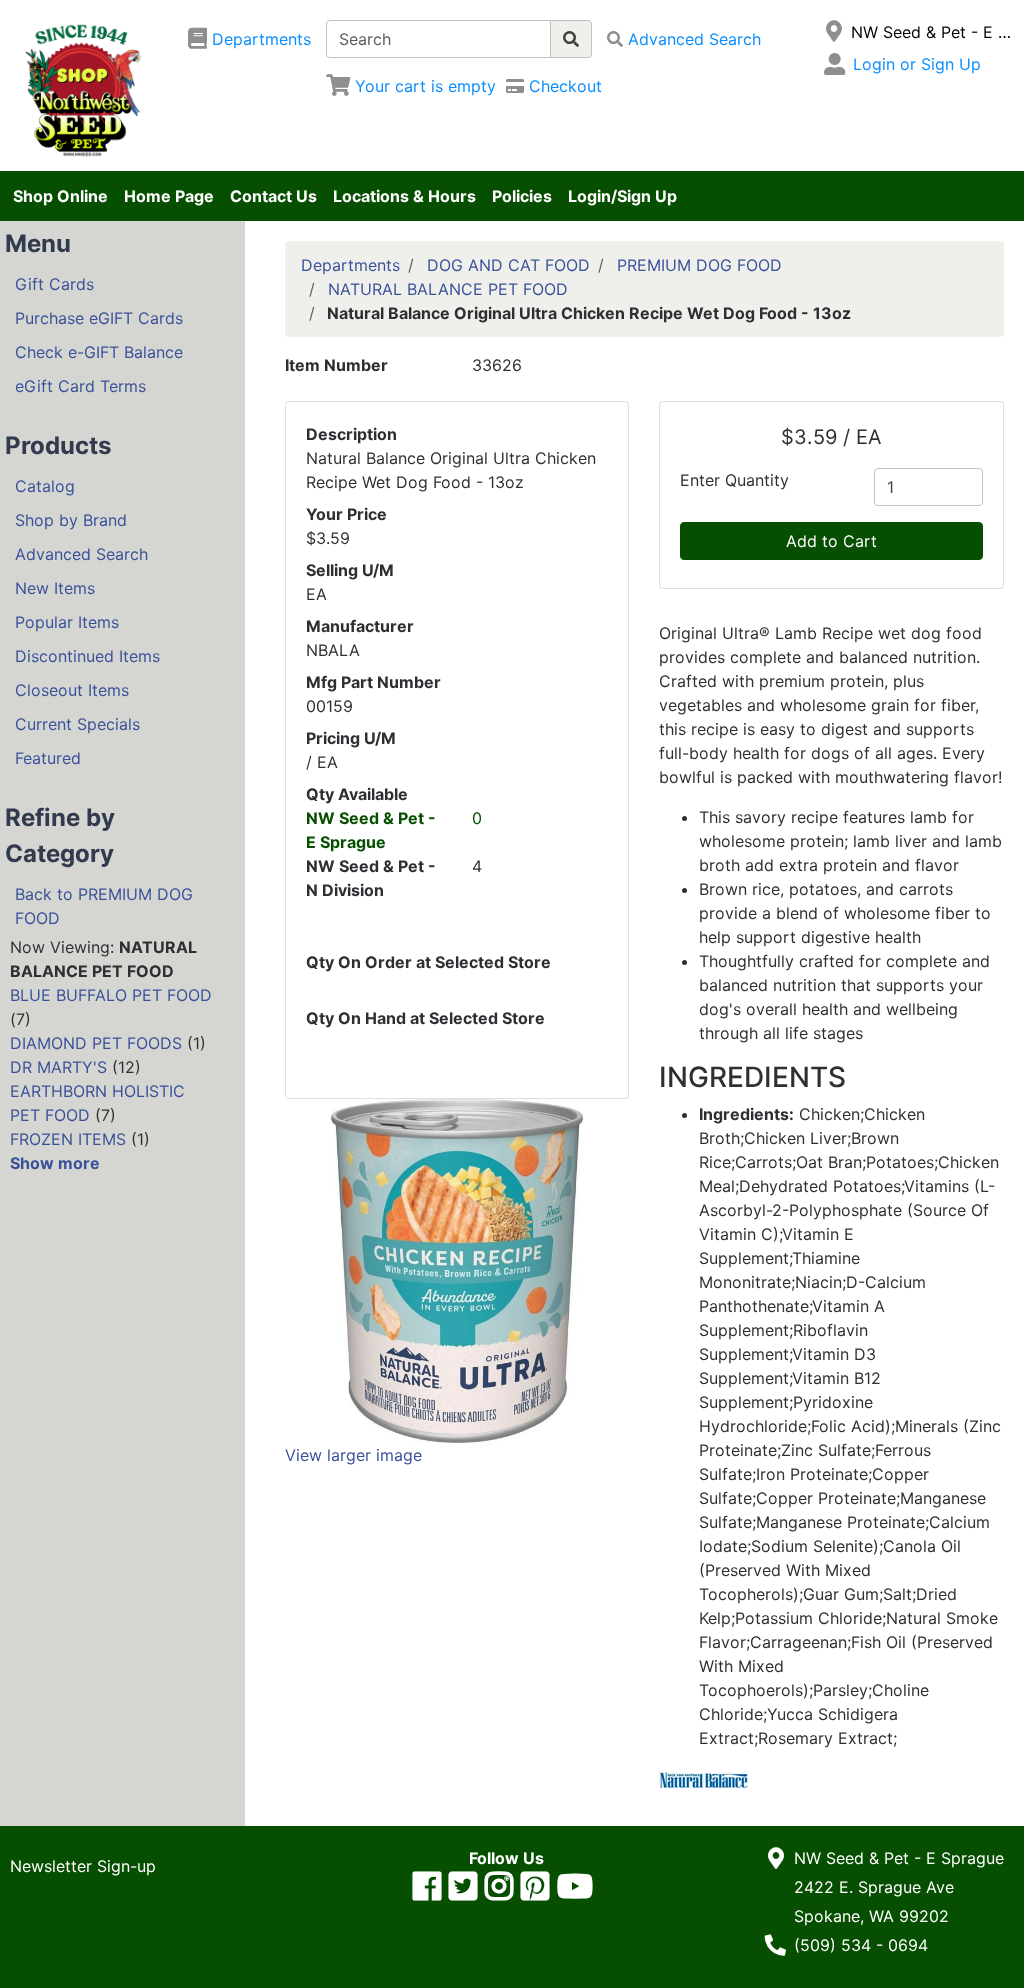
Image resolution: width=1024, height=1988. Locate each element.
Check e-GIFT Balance (99, 352)
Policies (522, 196)
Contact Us (273, 196)
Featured (48, 758)
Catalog (45, 486)
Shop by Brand (71, 520)
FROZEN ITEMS (68, 1139)
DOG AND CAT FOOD (508, 265)
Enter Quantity (734, 480)
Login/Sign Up (622, 196)
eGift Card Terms (80, 386)
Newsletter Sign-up (83, 1866)
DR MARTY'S (58, 1067)
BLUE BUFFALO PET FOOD (111, 995)
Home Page (169, 196)
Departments (350, 265)
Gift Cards (54, 284)
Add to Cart (831, 541)
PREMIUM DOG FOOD (699, 265)
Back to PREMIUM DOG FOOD (104, 906)
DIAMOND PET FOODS (96, 1043)
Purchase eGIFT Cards (99, 318)
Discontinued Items (87, 656)
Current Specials (77, 724)
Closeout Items (72, 690)
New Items (55, 588)
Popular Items (67, 622)
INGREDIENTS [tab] (752, 1077)
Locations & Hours (404, 196)
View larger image (353, 1455)
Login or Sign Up (917, 64)
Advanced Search (81, 554)
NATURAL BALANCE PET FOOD (448, 289)
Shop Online (60, 196)
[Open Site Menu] (834, 32)
